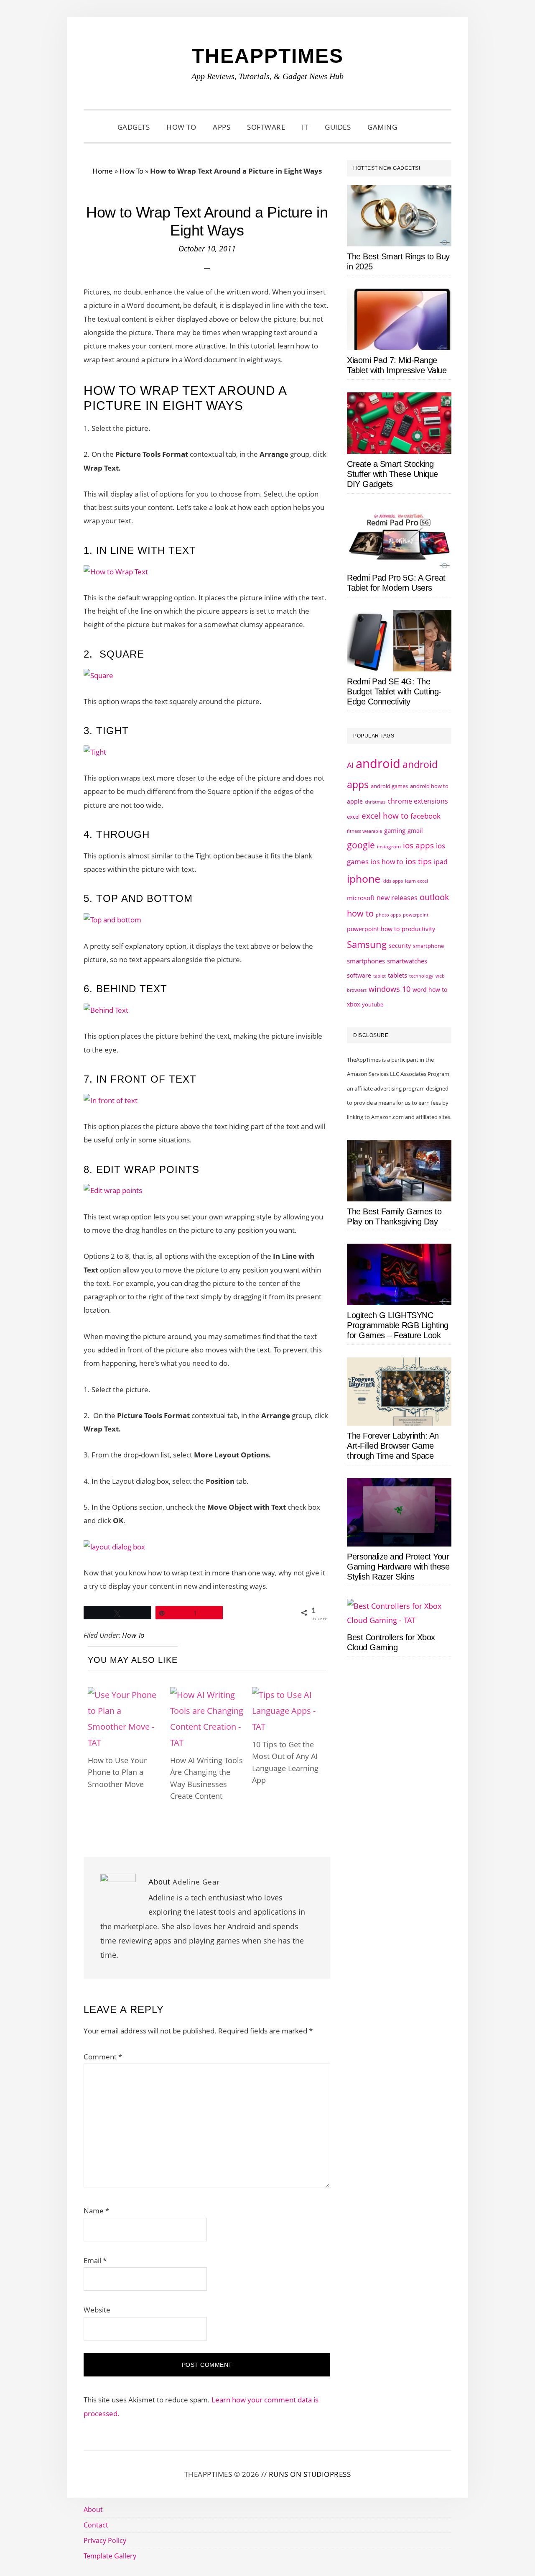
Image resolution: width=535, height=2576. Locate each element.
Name (96, 2211)
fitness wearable (364, 831)
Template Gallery (110, 2556)
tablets (397, 975)
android (378, 763)
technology (421, 976)
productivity (418, 929)
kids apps (393, 881)
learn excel (417, 881)
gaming (395, 831)
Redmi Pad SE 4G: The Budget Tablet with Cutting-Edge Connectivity (394, 691)
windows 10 (390, 989)
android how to (429, 786)
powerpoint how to (373, 929)
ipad (441, 862)
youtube (373, 1004)
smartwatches (407, 961)
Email (95, 2260)
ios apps (418, 845)
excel (353, 817)
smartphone (428, 946)
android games (389, 786)
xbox (353, 1004)
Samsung (367, 944)
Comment (103, 2057)
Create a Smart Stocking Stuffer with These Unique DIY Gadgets (392, 474)
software (359, 975)
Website (97, 2310)
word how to (430, 990)
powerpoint (416, 915)
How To (131, 171)
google (361, 845)
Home (103, 171)
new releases (397, 898)
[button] (416, 127)
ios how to (387, 862)
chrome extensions (418, 801)
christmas (375, 802)
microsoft (361, 898)
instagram (389, 846)
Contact (96, 2525)
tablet (380, 976)
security (400, 946)
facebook (425, 816)
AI (350, 765)
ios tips (419, 861)
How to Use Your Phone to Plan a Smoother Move (117, 1772)
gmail (415, 831)
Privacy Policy (105, 2540)
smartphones (366, 961)
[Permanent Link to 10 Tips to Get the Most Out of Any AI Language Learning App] (289, 1695)
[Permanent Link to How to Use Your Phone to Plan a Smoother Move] (125, 1695)
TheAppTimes (268, 56)
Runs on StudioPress (310, 2474)
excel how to (385, 816)
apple (355, 801)
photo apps (388, 915)
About (93, 2509)
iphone (364, 878)
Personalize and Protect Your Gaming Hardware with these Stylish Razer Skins (398, 1567)
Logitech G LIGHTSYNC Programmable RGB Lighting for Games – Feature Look (398, 1325)
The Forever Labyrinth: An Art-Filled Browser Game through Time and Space (393, 1446)
